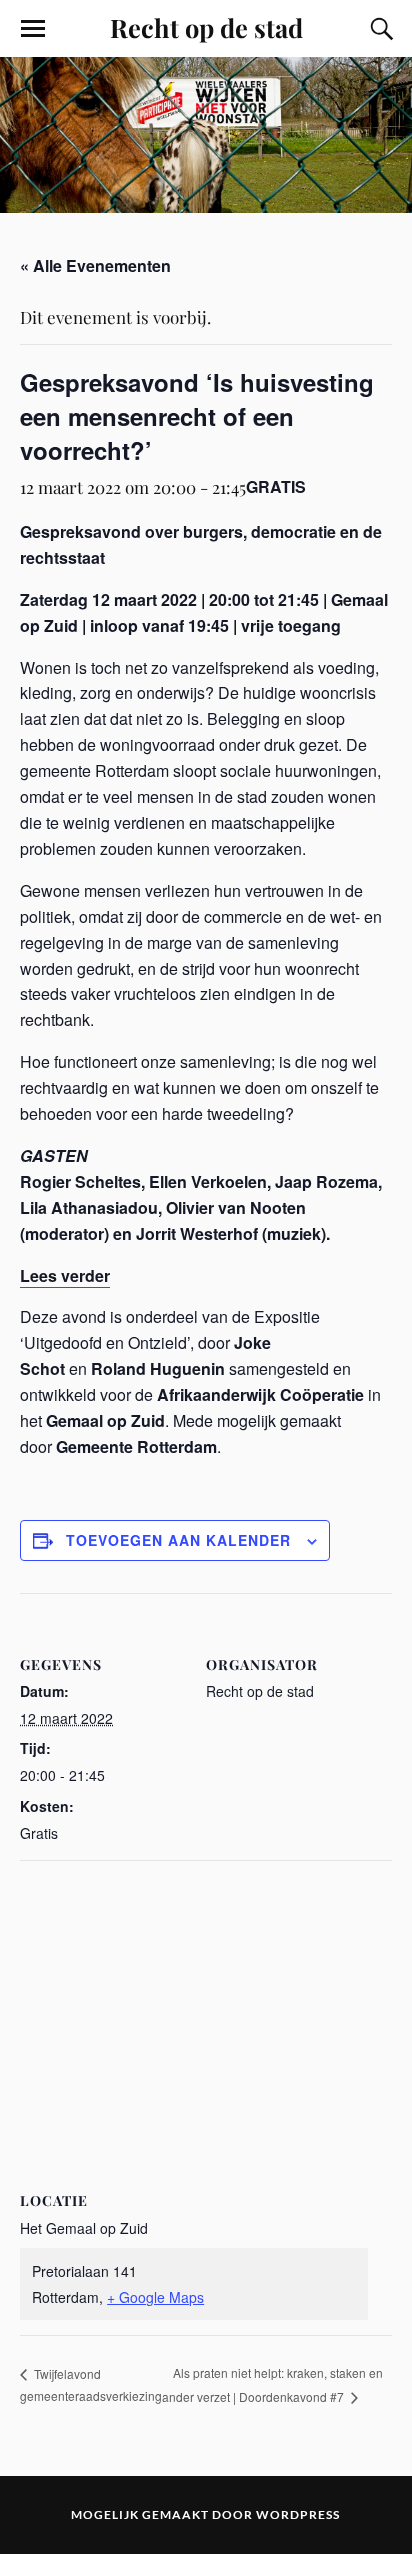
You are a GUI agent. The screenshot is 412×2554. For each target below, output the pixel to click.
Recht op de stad (206, 27)
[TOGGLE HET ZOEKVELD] (379, 29)
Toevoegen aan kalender (178, 1540)
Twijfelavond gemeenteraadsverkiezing (91, 2385)
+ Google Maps (155, 2297)
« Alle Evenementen (95, 265)
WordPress (298, 2514)
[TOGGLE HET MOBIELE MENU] (33, 29)
